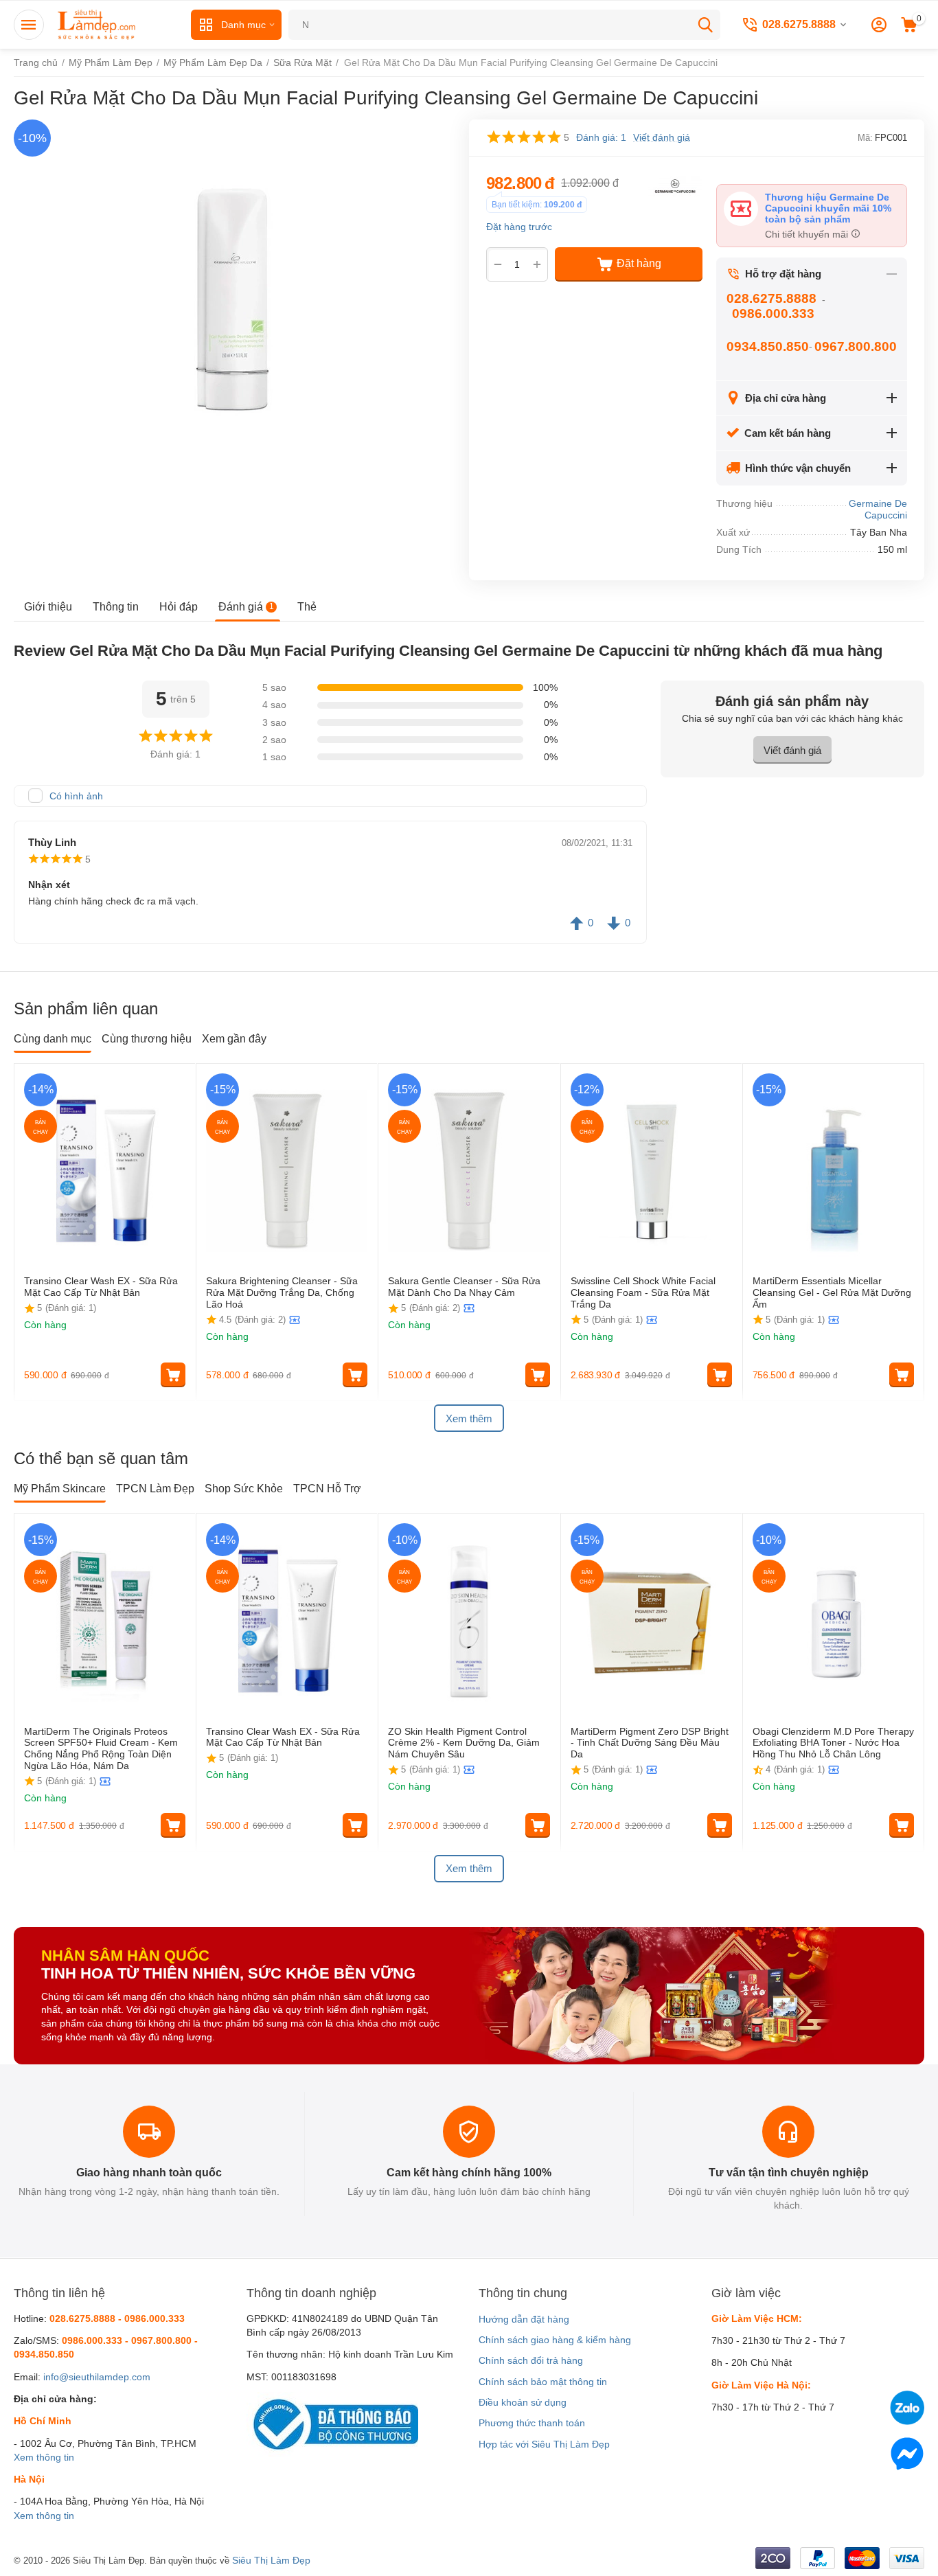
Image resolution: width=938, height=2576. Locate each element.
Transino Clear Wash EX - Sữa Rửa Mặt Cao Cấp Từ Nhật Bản (101, 1287)
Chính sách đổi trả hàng (531, 2360)
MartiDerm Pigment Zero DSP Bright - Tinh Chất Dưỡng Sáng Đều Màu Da (650, 1743)
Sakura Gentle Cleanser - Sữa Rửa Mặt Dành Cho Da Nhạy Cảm (464, 1287)
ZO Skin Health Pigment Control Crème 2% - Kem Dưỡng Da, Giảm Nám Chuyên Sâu (464, 1743)
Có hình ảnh (76, 796)
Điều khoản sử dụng (523, 2402)
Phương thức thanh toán (532, 2423)
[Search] (705, 25)
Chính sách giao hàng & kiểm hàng (555, 2340)
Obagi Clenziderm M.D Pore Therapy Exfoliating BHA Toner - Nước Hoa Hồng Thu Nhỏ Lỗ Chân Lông (833, 1743)
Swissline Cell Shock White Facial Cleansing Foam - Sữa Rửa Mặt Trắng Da (643, 1292)
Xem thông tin (44, 2457)
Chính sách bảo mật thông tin (543, 2382)
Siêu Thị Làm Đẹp (271, 2560)
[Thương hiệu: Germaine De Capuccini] (675, 185)
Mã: (865, 138)
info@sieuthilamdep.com (97, 2377)
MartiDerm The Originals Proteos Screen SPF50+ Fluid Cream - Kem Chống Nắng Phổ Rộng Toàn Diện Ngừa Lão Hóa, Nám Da (101, 1748)
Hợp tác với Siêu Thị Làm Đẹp (544, 2444)
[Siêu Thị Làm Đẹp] (98, 24)
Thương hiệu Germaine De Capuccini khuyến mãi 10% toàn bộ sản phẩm (828, 208)
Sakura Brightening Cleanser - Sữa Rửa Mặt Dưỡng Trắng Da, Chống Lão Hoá (282, 1292)
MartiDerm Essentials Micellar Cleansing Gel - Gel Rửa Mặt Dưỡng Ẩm (832, 1292)
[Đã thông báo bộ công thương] (332, 2424)
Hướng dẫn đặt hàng (524, 2319)
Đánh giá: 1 (601, 137)
